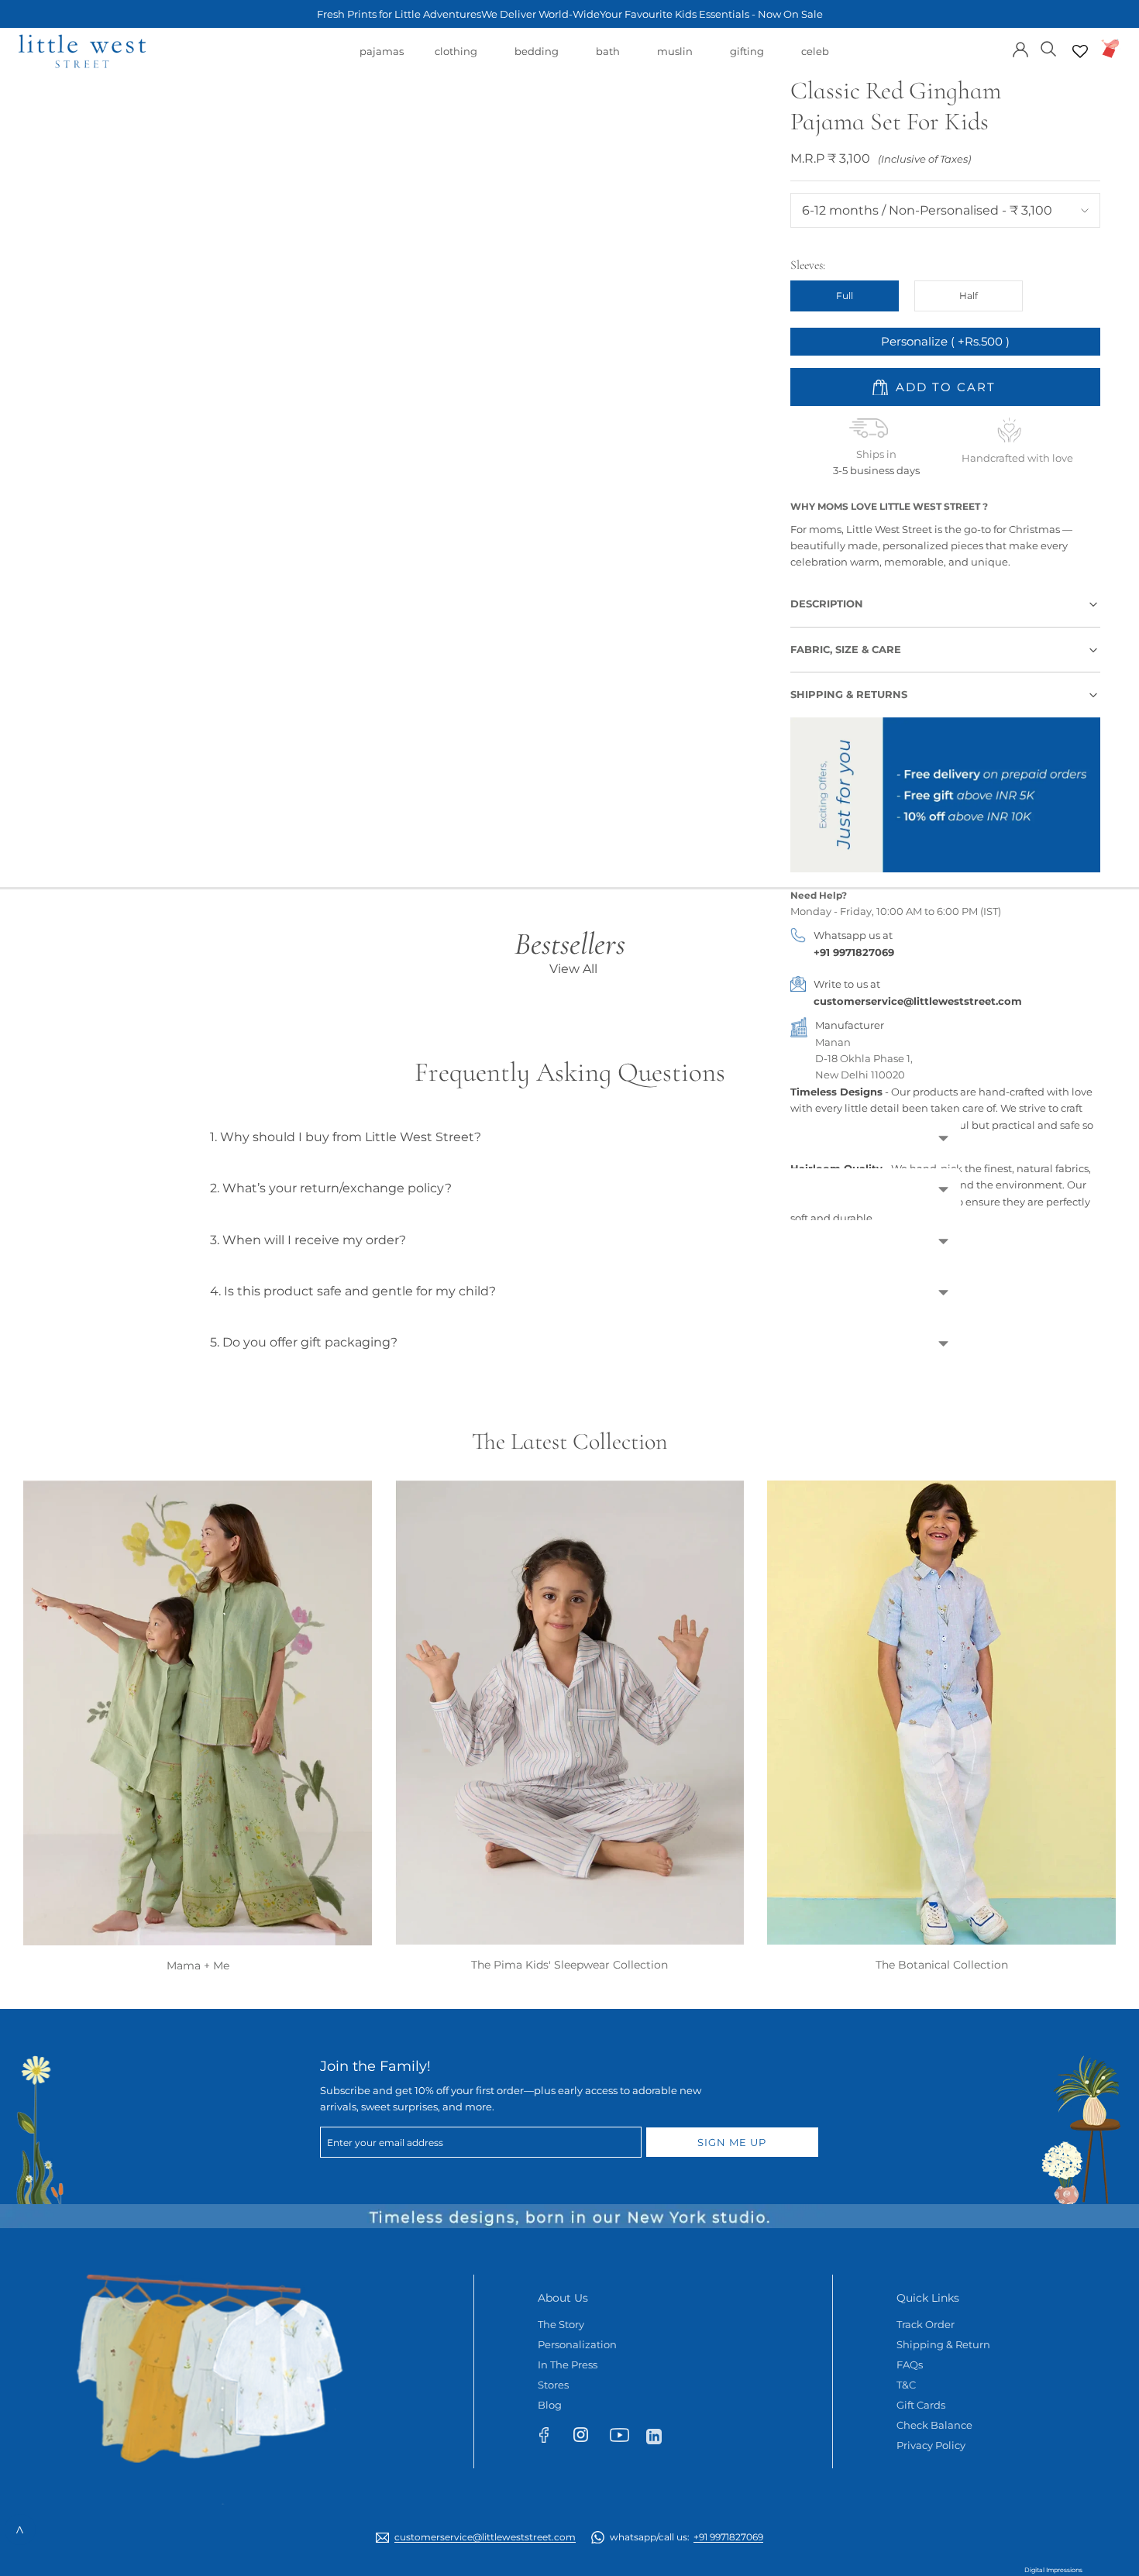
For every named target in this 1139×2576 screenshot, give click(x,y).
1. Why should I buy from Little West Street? (346, 1137)
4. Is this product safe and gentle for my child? (353, 1291)
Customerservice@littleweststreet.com (485, 2537)
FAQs (910, 2364)
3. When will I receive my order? (308, 1240)
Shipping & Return (943, 2344)
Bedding (537, 59)
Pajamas (382, 59)
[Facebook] (551, 2438)
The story (561, 2324)
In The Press (568, 2364)
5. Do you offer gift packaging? (304, 1342)
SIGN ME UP (732, 2142)
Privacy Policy (931, 2445)
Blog (550, 2405)
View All (573, 969)
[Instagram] (588, 2438)
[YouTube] (624, 2438)
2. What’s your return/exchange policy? (331, 1188)
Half (969, 296)
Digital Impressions (1053, 2570)
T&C (906, 2385)
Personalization (577, 2344)
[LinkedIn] (661, 2435)
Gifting (747, 59)
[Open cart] (1111, 48)
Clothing (456, 59)
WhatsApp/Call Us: (686, 2537)
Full (845, 296)
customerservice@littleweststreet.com (918, 1001)
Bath (608, 59)
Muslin (675, 59)
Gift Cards (921, 2405)
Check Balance (934, 2425)
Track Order (926, 2324)
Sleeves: (808, 265)
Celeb (815, 59)
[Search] (1049, 48)
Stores (553, 2385)
